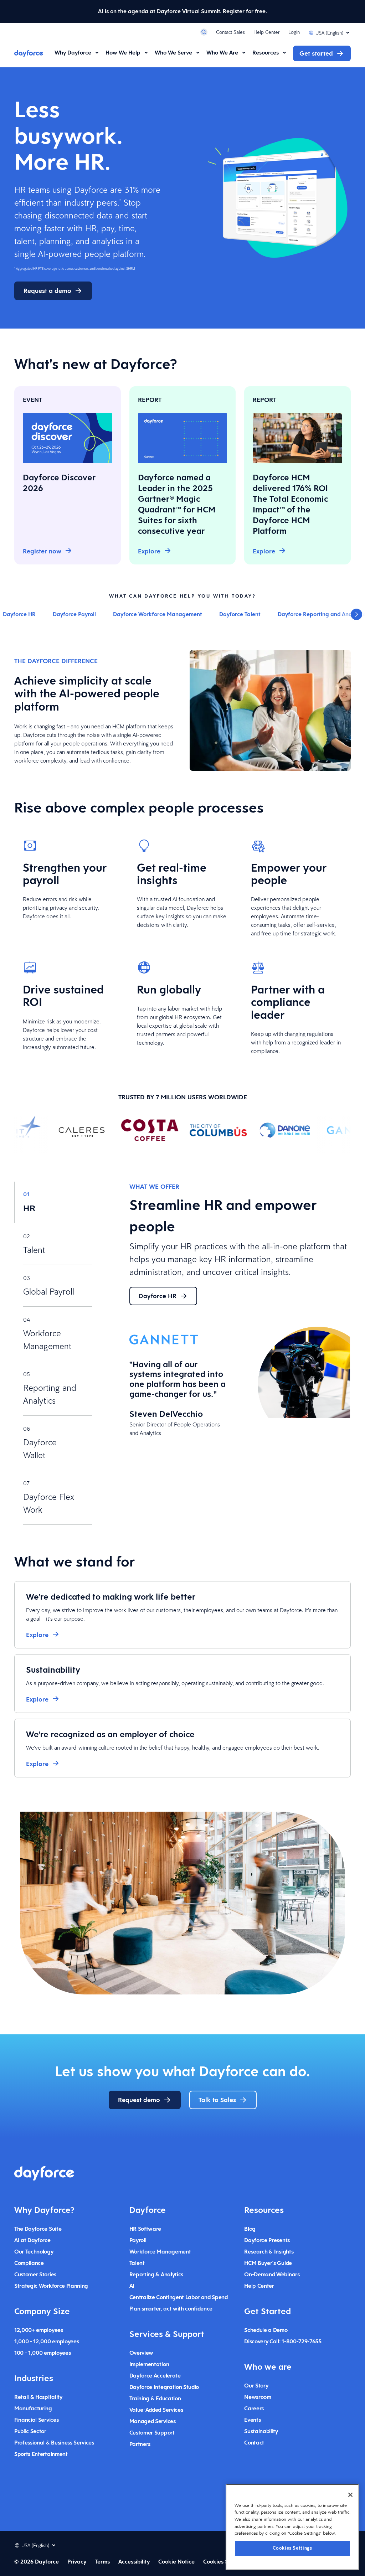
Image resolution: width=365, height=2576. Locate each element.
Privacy (77, 2562)
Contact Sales (230, 32)
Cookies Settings (292, 2548)
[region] (292, 2527)
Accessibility (134, 2562)
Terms (102, 2562)
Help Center (267, 32)
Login (294, 32)
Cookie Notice (176, 2562)
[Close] (350, 2495)
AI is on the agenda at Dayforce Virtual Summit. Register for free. (182, 11)
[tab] (53, 1202)
